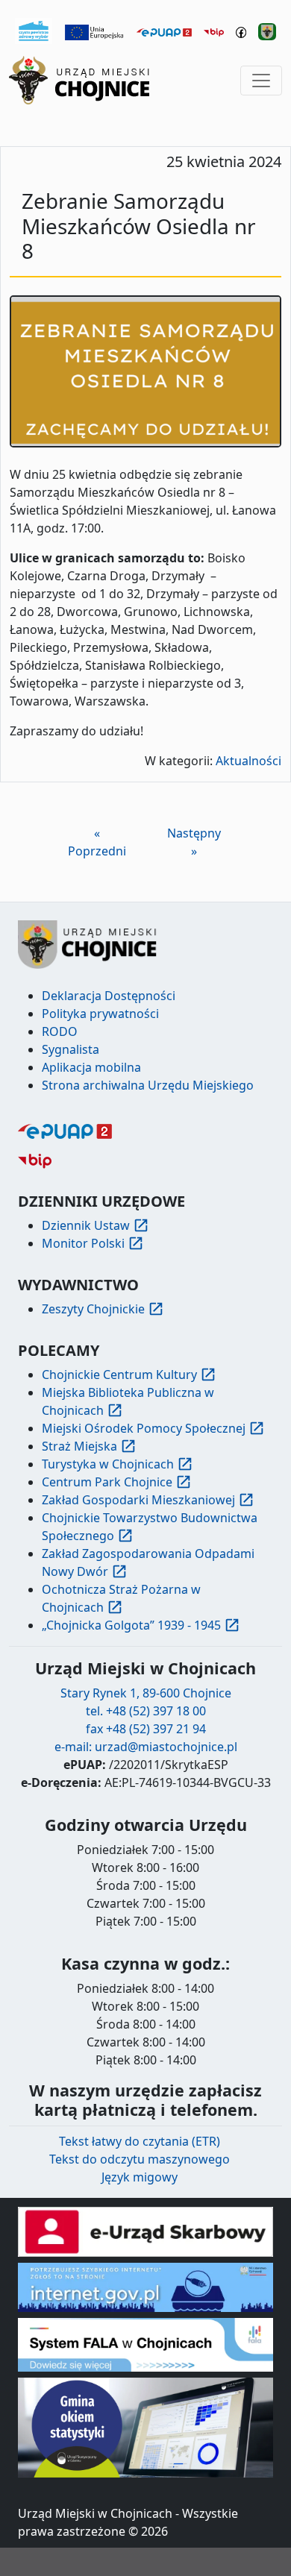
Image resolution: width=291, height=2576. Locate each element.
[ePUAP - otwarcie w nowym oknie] (164, 31)
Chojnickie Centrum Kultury (119, 1375)
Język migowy (140, 2177)
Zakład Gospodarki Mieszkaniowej (138, 1500)
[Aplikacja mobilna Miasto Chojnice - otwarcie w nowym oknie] (267, 31)
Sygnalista (71, 1049)
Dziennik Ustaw (86, 1225)
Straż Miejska (79, 1446)
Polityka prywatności (100, 1014)
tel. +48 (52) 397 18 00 (146, 1711)
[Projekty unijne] (95, 31)
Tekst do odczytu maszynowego (140, 2159)
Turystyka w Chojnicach (108, 1464)
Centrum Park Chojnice (107, 1482)
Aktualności (248, 761)
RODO (60, 1031)
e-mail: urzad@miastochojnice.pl (146, 1747)
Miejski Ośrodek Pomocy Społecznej (144, 1428)
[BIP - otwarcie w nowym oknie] (214, 31)
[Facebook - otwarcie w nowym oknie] (241, 31)
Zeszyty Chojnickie (93, 1309)
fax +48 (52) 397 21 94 (146, 1729)
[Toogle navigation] (261, 81)
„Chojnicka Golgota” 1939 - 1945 (131, 1625)
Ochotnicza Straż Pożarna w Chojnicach (121, 1598)
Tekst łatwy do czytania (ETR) (140, 2141)
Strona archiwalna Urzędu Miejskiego (148, 1085)
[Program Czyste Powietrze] (34, 30)
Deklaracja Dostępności (109, 996)
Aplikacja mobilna (91, 1067)
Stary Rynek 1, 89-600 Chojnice (146, 1693)
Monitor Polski (83, 1243)
